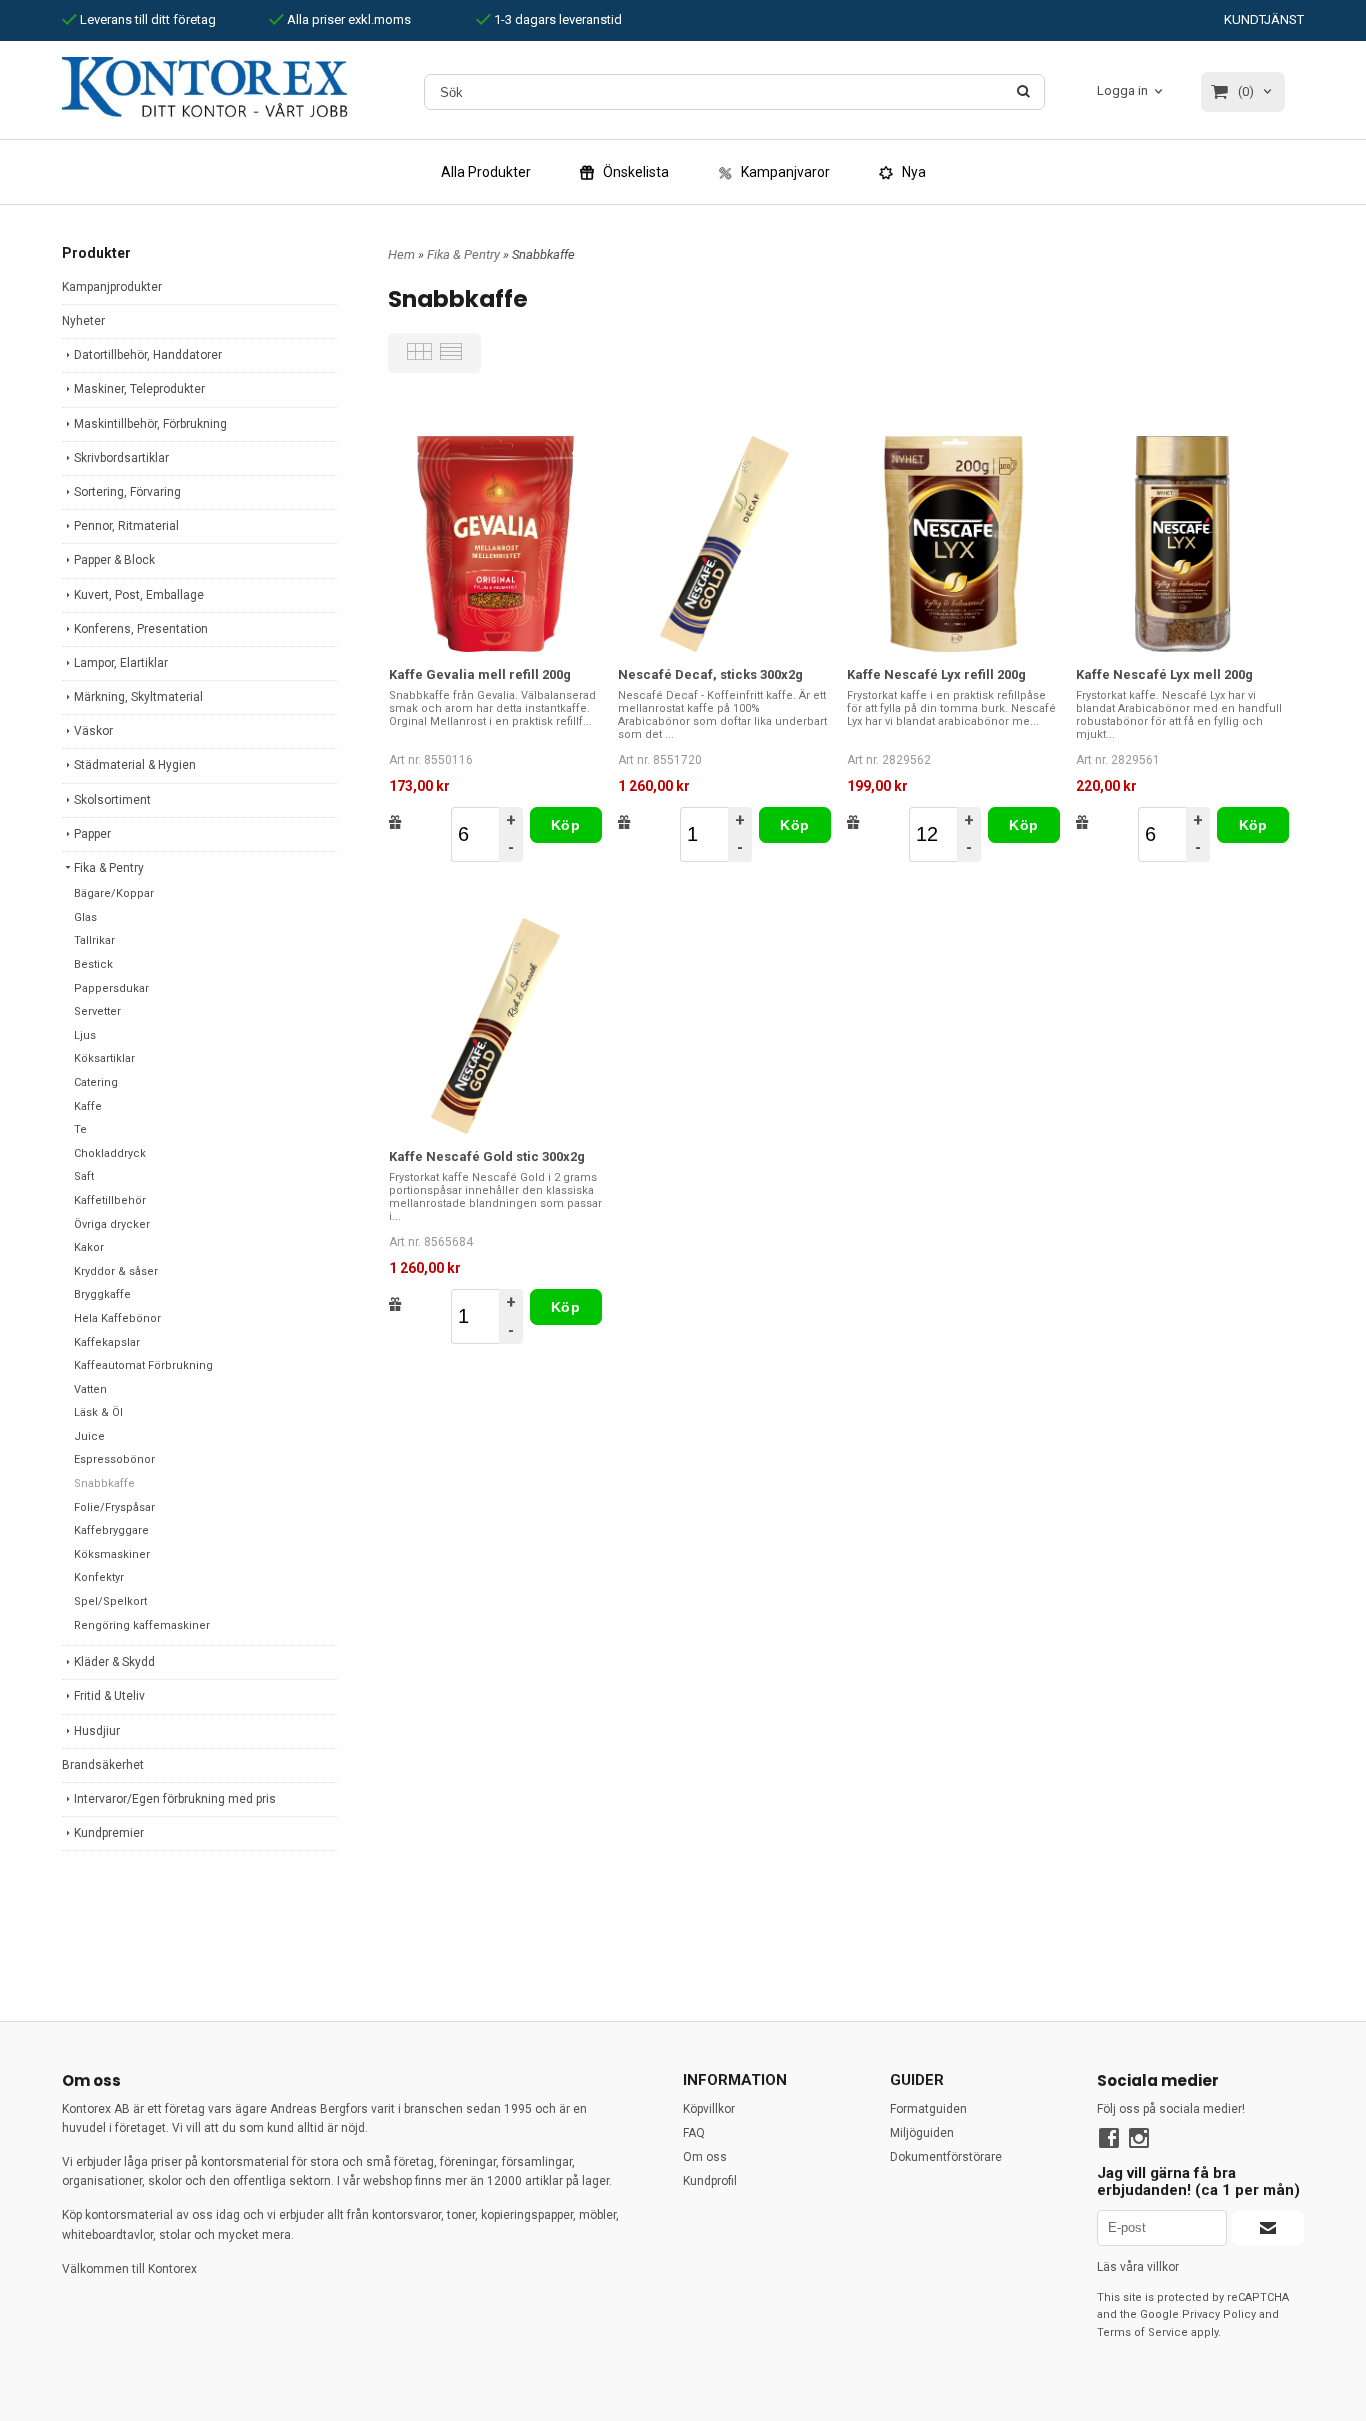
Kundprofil (710, 2181)
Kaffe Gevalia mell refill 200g (480, 674)
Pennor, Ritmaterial (126, 526)
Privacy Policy (1219, 2314)
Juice (89, 1436)
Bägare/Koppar (114, 893)
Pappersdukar (111, 988)
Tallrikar (94, 940)
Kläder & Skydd (114, 1662)
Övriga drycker (112, 1224)
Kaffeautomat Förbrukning (143, 1365)
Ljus (85, 1035)
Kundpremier (109, 1833)
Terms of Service (1142, 2332)
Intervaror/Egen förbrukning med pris (175, 1799)
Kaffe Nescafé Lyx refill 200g (936, 674)
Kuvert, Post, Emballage (139, 595)
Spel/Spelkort (110, 1601)
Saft (84, 1176)
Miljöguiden (922, 2133)
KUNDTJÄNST (1264, 19)
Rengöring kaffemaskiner (142, 1625)
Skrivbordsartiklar (121, 458)
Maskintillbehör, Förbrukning (150, 424)
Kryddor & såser (116, 1271)
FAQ (694, 2133)
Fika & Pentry (109, 868)
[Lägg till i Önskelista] (395, 822)
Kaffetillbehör (110, 1200)
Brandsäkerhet (103, 1765)
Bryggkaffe (102, 1294)
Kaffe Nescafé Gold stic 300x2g (487, 1156)
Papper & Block (114, 560)
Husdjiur (97, 1731)
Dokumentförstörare (946, 2157)
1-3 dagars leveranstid (556, 19)
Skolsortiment (112, 800)
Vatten (90, 1389)
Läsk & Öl (98, 1412)
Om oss (705, 2157)
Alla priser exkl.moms (347, 19)
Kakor (89, 1247)
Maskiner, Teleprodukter (139, 389)
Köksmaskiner (112, 1554)
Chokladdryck (110, 1153)
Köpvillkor (709, 2109)
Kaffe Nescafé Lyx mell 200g (1164, 674)
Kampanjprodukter (112, 287)
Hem (401, 254)
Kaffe (88, 1106)
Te (80, 1129)
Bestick (93, 964)
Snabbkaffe (104, 1483)
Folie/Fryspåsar (114, 1507)
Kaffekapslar (107, 1342)
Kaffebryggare (111, 1530)
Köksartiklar (104, 1058)
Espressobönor (114, 1459)
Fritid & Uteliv (109, 1696)
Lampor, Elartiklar (121, 663)
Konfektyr (99, 1577)
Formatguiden (928, 2109)
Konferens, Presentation (141, 629)
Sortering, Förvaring (127, 492)
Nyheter (83, 321)
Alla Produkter (486, 172)
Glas (85, 917)
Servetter (97, 1011)
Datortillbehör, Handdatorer (148, 355)
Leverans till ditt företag (146, 19)
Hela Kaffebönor (117, 1318)
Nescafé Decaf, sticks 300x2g (710, 674)
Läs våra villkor (1138, 2267)
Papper (92, 834)
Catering (96, 1082)
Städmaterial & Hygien (135, 765)
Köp (565, 825)
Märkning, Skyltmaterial (138, 697)
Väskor (93, 731)
